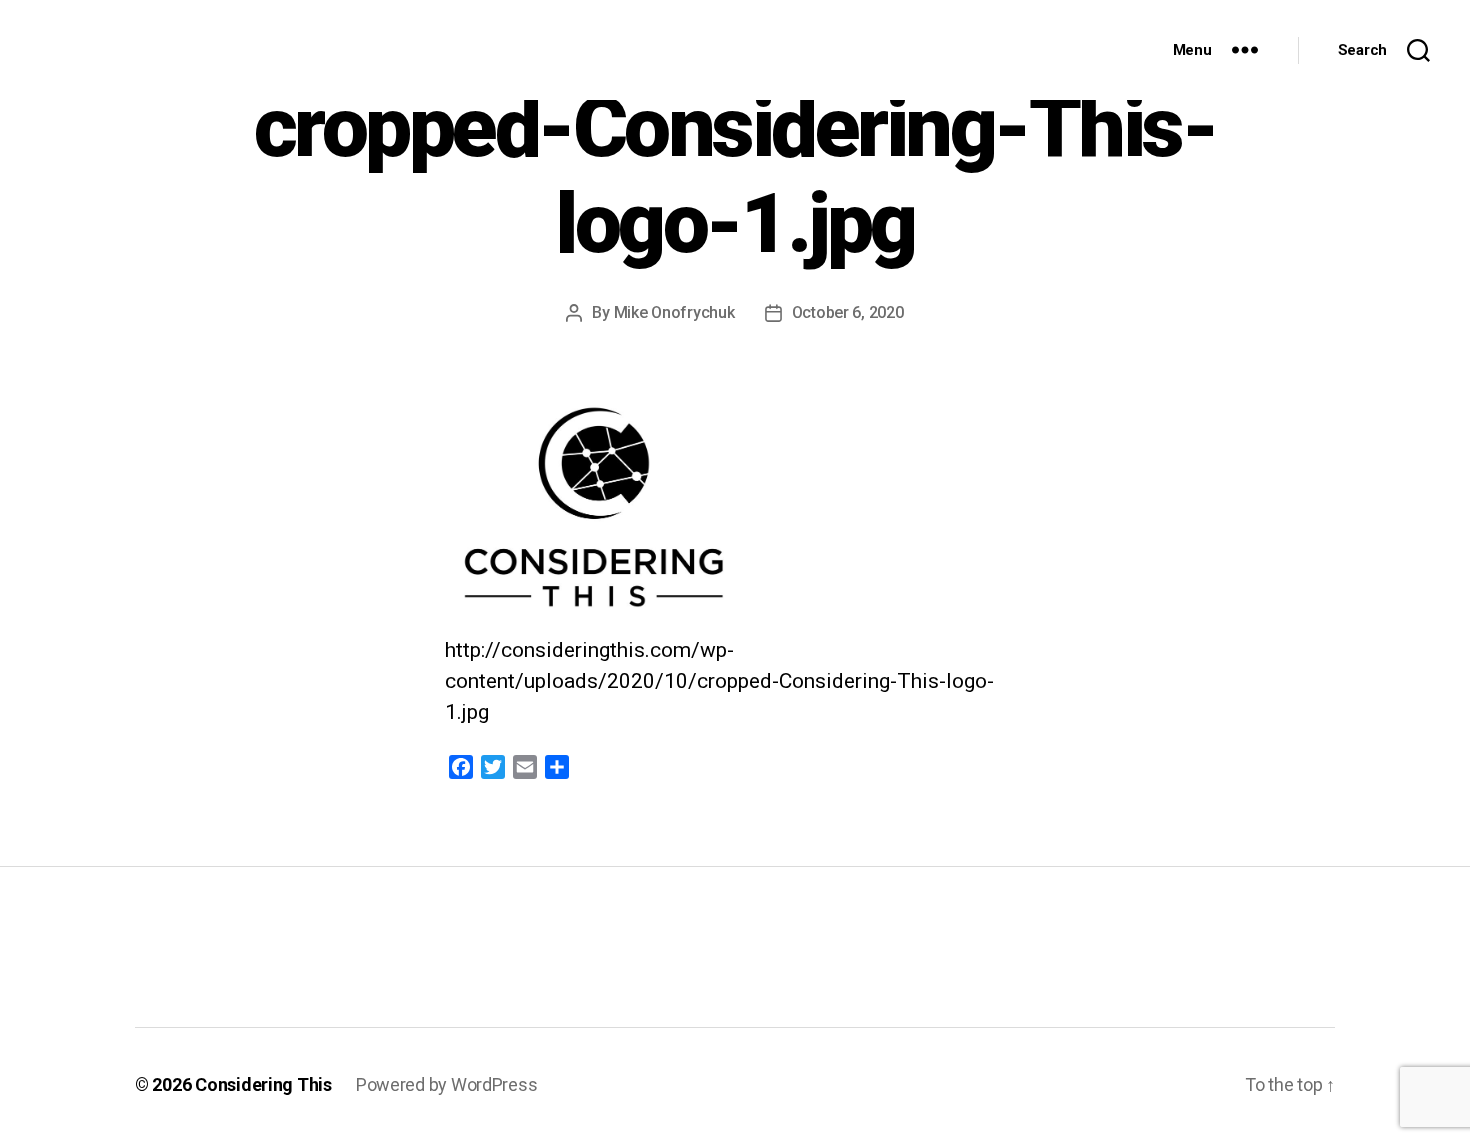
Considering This (263, 1084)
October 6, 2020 (848, 312)
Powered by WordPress (447, 1084)
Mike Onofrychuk (674, 312)
